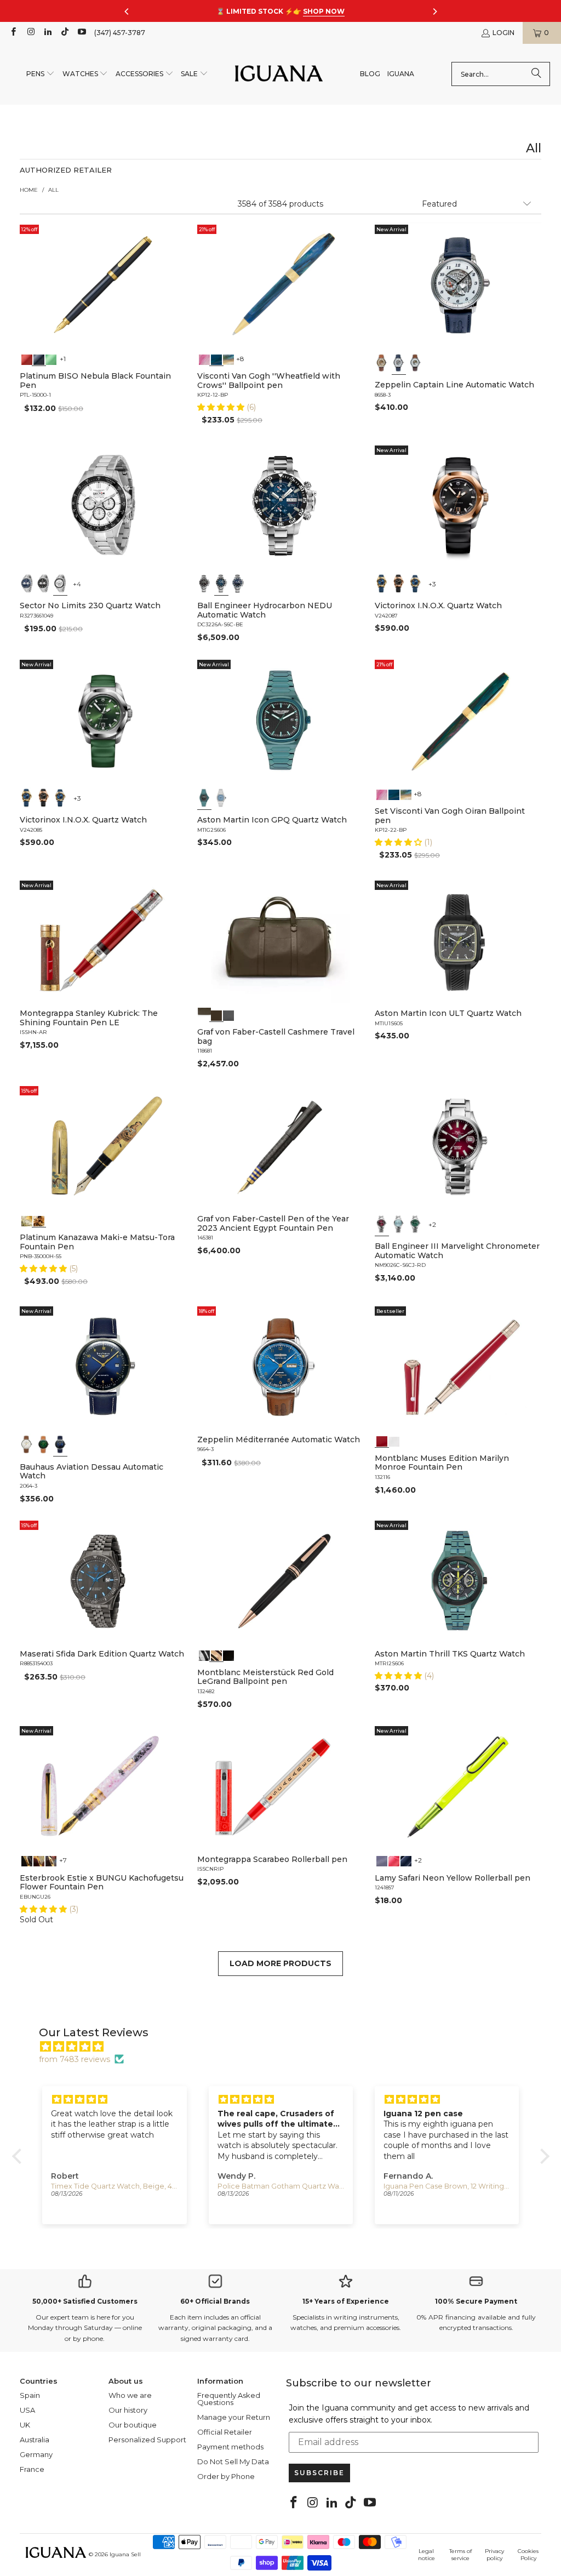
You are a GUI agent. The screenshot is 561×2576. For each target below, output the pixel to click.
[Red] (27, 358)
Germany (36, 2454)
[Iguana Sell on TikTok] (64, 33)
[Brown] (204, 1014)
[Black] (38, 358)
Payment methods (230, 2447)
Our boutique (133, 2425)
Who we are (130, 2395)
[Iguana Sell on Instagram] (30, 33)
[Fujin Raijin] (27, 1220)
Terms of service (460, 2555)
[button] (41, 74)
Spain (30, 2395)
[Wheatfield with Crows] (216, 358)
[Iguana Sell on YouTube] (81, 33)
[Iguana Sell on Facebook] (13, 33)
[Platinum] (204, 1655)
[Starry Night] (228, 358)
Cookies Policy (528, 2555)
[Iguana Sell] (279, 74)
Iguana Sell (125, 2554)
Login (503, 33)
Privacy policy (494, 2555)
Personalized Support (147, 2440)
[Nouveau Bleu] (50, 1860)
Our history (128, 2410)
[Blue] (27, 584)
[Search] (536, 74)
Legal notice (427, 2555)
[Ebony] (27, 1860)
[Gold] (228, 1655)
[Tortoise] (38, 1860)
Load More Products (280, 1963)
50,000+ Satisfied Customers (85, 2301)
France (32, 2469)
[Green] (50, 358)
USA (27, 2410)
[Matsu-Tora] (38, 1220)
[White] (399, 363)
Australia (35, 2440)
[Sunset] (394, 1860)
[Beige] (382, 363)
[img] (286, 2047)
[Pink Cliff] (382, 1860)
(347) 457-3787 (120, 33)
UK (25, 2425)
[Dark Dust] (406, 1860)
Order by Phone (226, 2476)
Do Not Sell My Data (233, 2461)
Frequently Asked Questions (229, 2399)
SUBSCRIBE (319, 2473)
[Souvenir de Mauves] (204, 358)
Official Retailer (225, 2432)
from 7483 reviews (75, 2059)
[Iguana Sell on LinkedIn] (47, 33)
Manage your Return (234, 2417)
